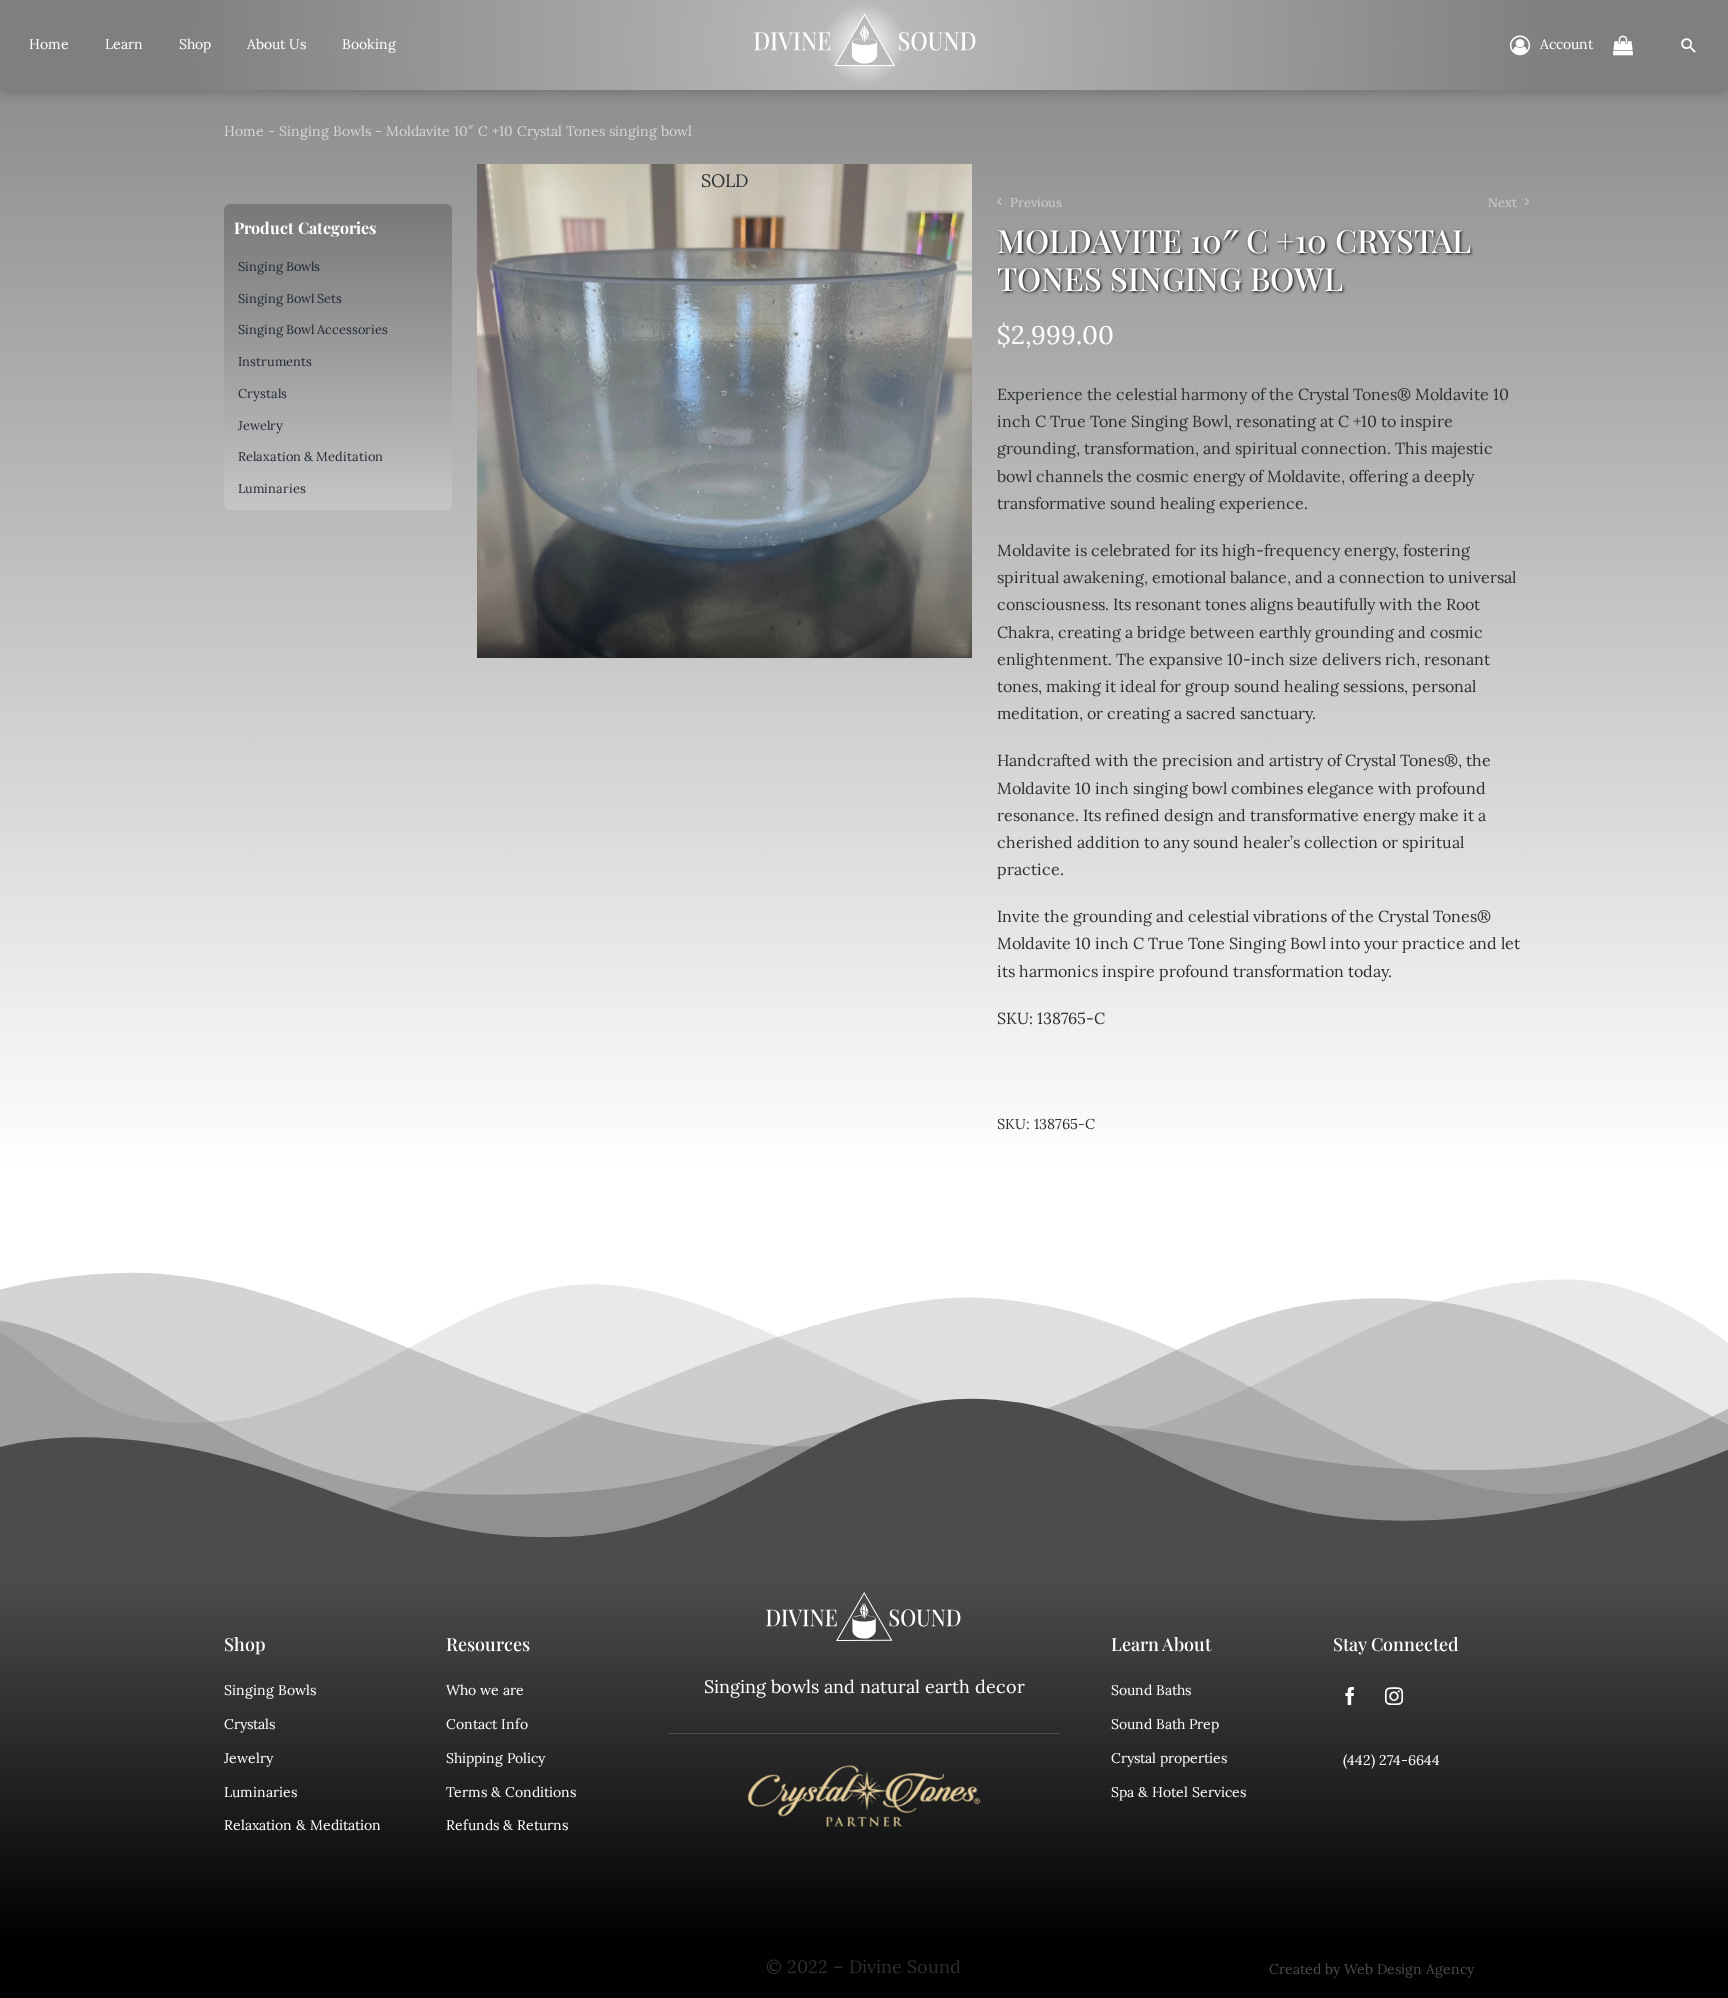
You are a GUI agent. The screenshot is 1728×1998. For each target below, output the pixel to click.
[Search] (1689, 45)
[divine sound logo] (864, 1601)
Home (244, 131)
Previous (1036, 202)
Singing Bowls (325, 131)
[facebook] (1350, 1696)
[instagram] (1394, 1696)
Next (1502, 202)
